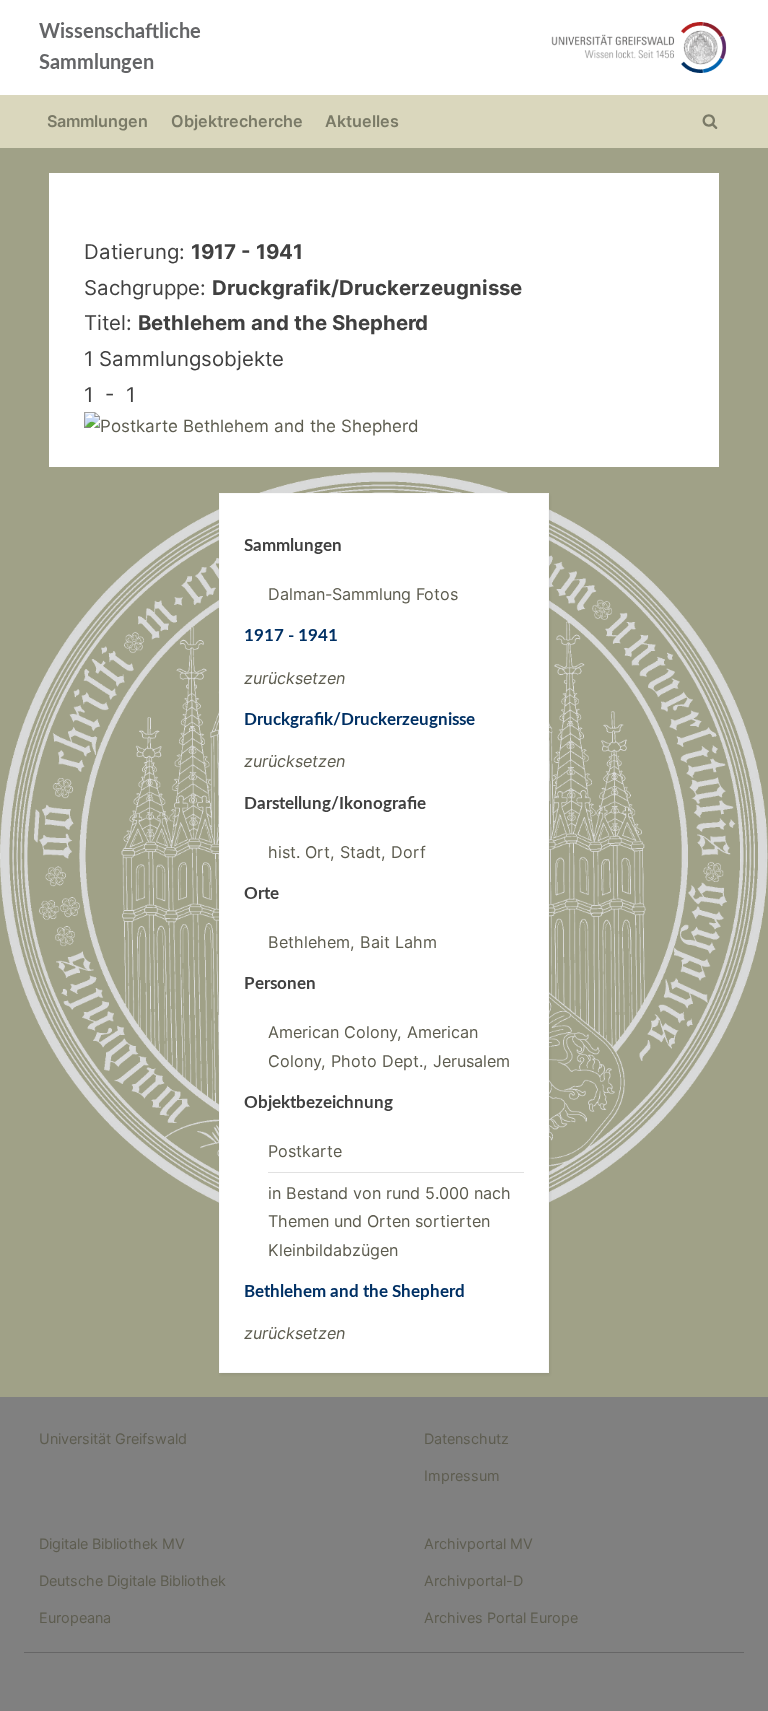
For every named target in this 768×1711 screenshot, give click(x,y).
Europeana (75, 1617)
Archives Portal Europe (501, 1617)
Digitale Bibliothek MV (112, 1543)
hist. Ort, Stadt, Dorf (347, 852)
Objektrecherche (237, 121)
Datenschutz (466, 1438)
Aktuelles (362, 121)
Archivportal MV (478, 1543)
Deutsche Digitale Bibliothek (132, 1580)
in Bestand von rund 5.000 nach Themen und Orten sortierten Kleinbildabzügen (389, 1221)
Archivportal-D (473, 1580)
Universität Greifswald (113, 1438)
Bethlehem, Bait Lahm (352, 942)
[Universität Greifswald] (522, 47)
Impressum (462, 1475)
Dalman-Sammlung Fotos (363, 594)
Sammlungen (97, 121)
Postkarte (305, 1151)
